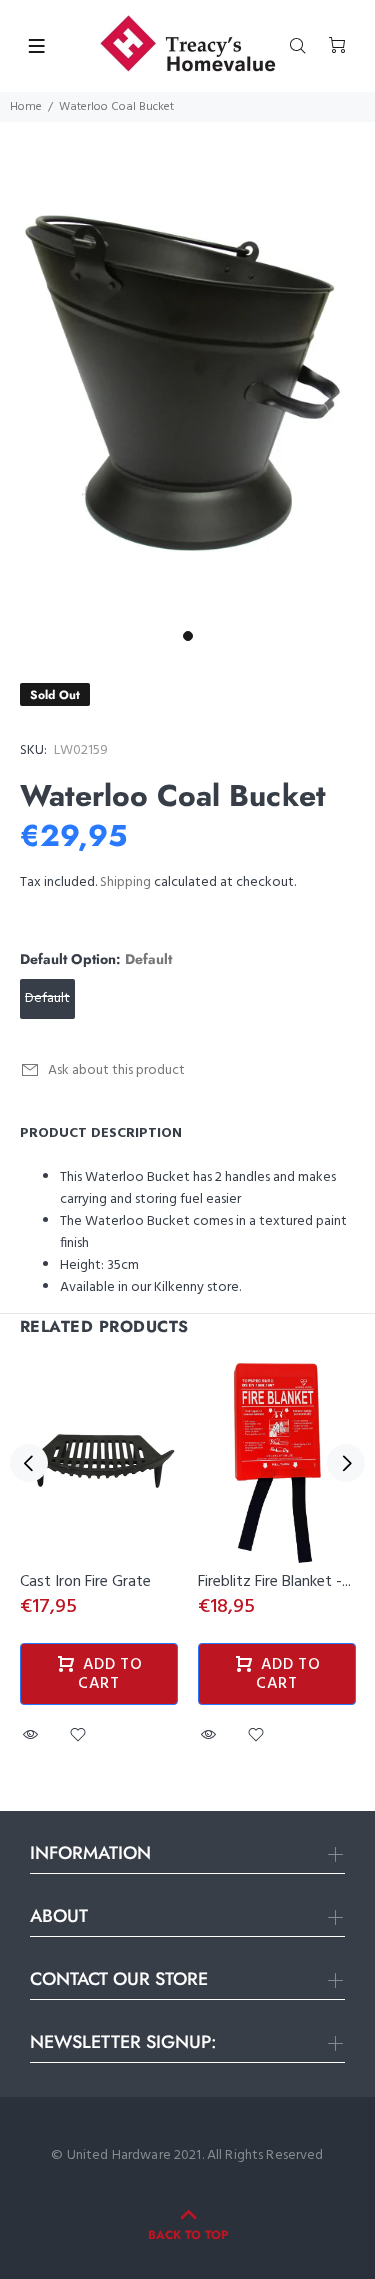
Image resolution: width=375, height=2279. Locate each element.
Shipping (125, 882)
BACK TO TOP (188, 2235)
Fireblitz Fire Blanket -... (274, 1582)
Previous (29, 1463)
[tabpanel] (187, 371)
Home (26, 107)
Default (47, 998)
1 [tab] (188, 636)
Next (346, 1463)
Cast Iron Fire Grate (85, 1582)
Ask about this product (116, 1070)
